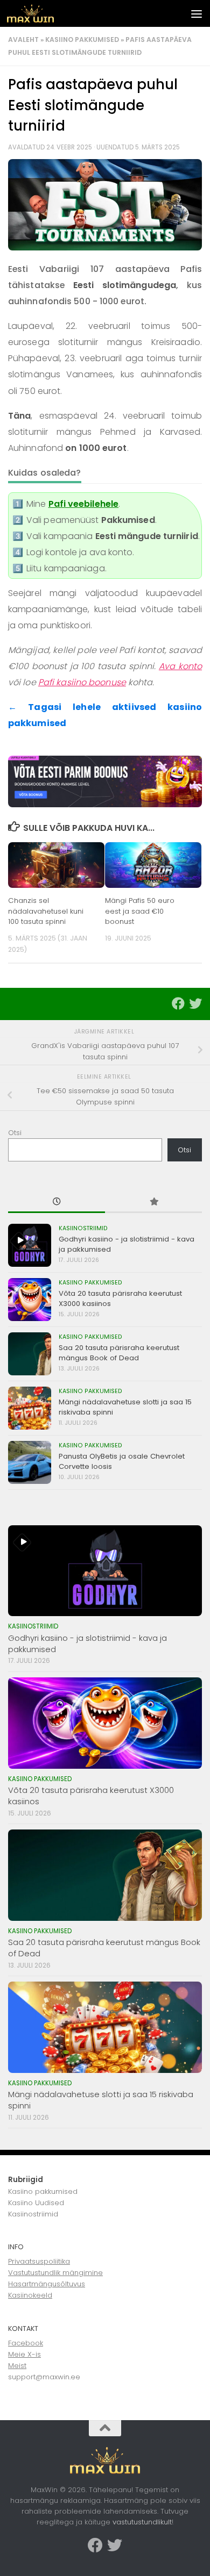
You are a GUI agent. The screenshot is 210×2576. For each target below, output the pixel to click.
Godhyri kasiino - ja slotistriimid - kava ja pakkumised (127, 1244)
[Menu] (197, 13)
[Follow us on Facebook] (178, 1003)
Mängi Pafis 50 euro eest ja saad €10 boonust (140, 911)
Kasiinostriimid (83, 1228)
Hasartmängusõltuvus (47, 2284)
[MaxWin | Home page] (38, 13)
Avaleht (23, 40)
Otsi (15, 1133)
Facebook (26, 2343)
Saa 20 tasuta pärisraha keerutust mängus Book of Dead (119, 1352)
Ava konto (180, 666)
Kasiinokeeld (30, 2295)
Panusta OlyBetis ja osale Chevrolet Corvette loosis (122, 1461)
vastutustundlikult (142, 2522)
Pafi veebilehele (84, 504)
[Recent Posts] (57, 1202)
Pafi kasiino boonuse (82, 682)
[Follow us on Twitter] (195, 1003)
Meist (17, 2366)
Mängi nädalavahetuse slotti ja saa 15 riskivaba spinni (125, 1407)
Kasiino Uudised (36, 2203)
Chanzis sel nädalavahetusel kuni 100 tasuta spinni (46, 911)
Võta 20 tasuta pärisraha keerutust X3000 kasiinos (120, 1298)
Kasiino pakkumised (82, 40)
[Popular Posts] (153, 1202)
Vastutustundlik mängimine (55, 2273)
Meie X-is (24, 2354)
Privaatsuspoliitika (39, 2261)
